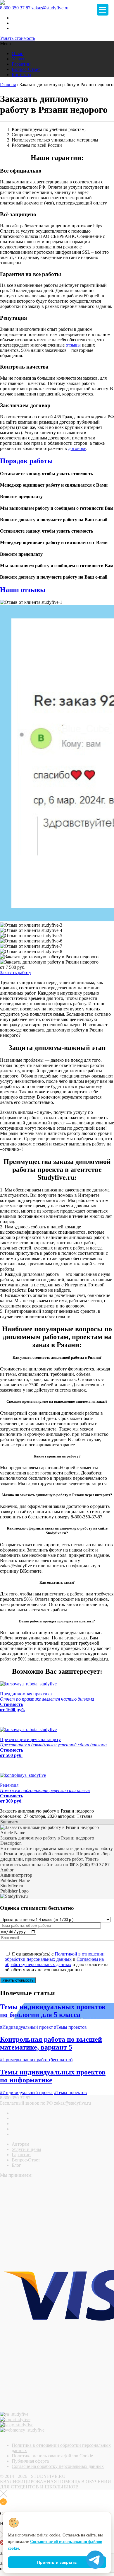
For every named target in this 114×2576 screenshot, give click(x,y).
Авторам (20, 2144)
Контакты (21, 75)
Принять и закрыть (57, 2562)
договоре (77, 448)
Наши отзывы (23, 590)
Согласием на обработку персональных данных (54, 1962)
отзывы (73, 345)
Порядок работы (26, 461)
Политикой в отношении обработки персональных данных (55, 1957)
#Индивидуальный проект (26, 2027)
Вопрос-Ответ (26, 69)
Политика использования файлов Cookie (52, 2456)
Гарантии (21, 64)
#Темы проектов (70, 2027)
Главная (8, 85)
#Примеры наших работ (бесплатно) (36, 2060)
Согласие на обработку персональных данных (58, 2466)
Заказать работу (16, 972)
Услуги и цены (26, 2149)
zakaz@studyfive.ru (50, 8)
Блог (16, 2165)
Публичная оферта (30, 2461)
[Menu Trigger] (103, 10)
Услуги (19, 59)
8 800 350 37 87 (15, 8)
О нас (17, 53)
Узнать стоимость (18, 38)
